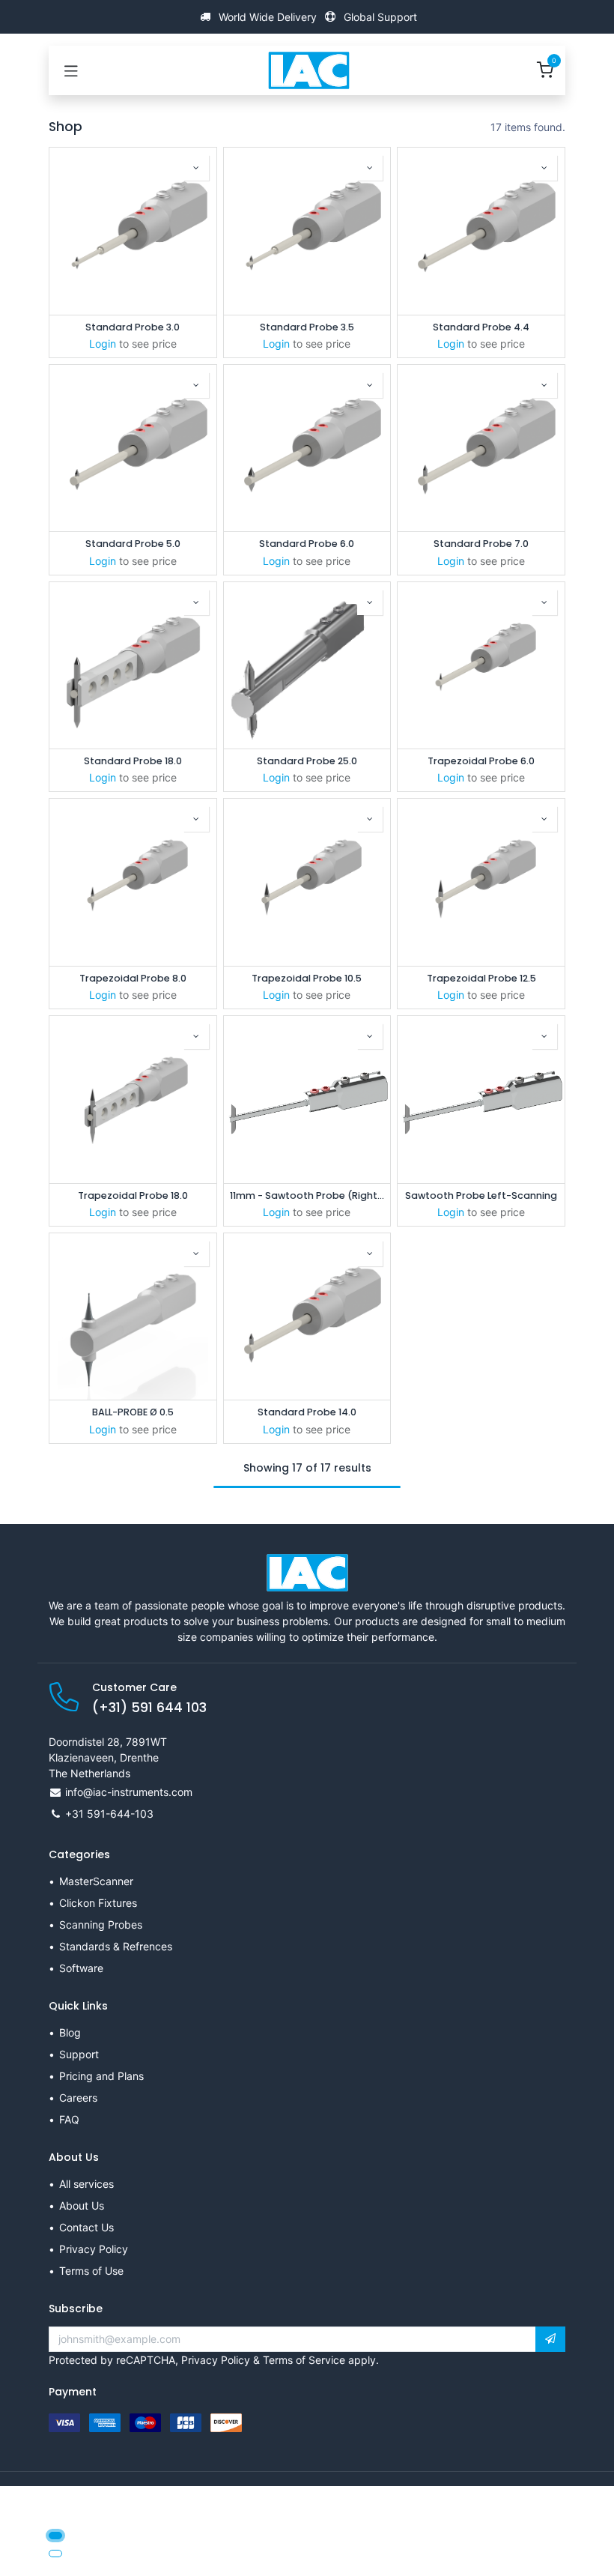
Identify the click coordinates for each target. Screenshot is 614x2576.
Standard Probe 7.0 (481, 544)
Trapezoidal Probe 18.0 (133, 1195)
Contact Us (86, 2227)
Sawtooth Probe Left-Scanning (481, 1195)
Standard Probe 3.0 (133, 327)
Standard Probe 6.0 (307, 544)
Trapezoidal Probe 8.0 (133, 978)
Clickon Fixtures (98, 1903)
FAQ (69, 2119)
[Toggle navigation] (71, 70)
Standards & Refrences (116, 1946)
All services (86, 2184)
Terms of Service (304, 2360)
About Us (82, 2205)
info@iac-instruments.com (129, 1792)
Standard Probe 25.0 (307, 761)
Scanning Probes (101, 1925)
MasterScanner (96, 1881)
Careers (78, 2098)
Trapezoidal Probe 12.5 (481, 978)
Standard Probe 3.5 (307, 327)
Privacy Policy (94, 2249)
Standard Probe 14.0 (307, 1412)
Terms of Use (91, 2271)
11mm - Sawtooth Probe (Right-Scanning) (307, 1195)
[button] (196, 168)
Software (81, 1968)
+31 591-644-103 (109, 1814)
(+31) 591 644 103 (149, 1708)
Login (103, 344)
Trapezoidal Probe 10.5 (307, 978)
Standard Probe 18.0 (133, 761)
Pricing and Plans (101, 2076)
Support (79, 2054)
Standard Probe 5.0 (133, 544)
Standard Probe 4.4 (481, 327)
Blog (70, 2032)
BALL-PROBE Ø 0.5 (133, 1412)
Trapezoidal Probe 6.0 (481, 761)
